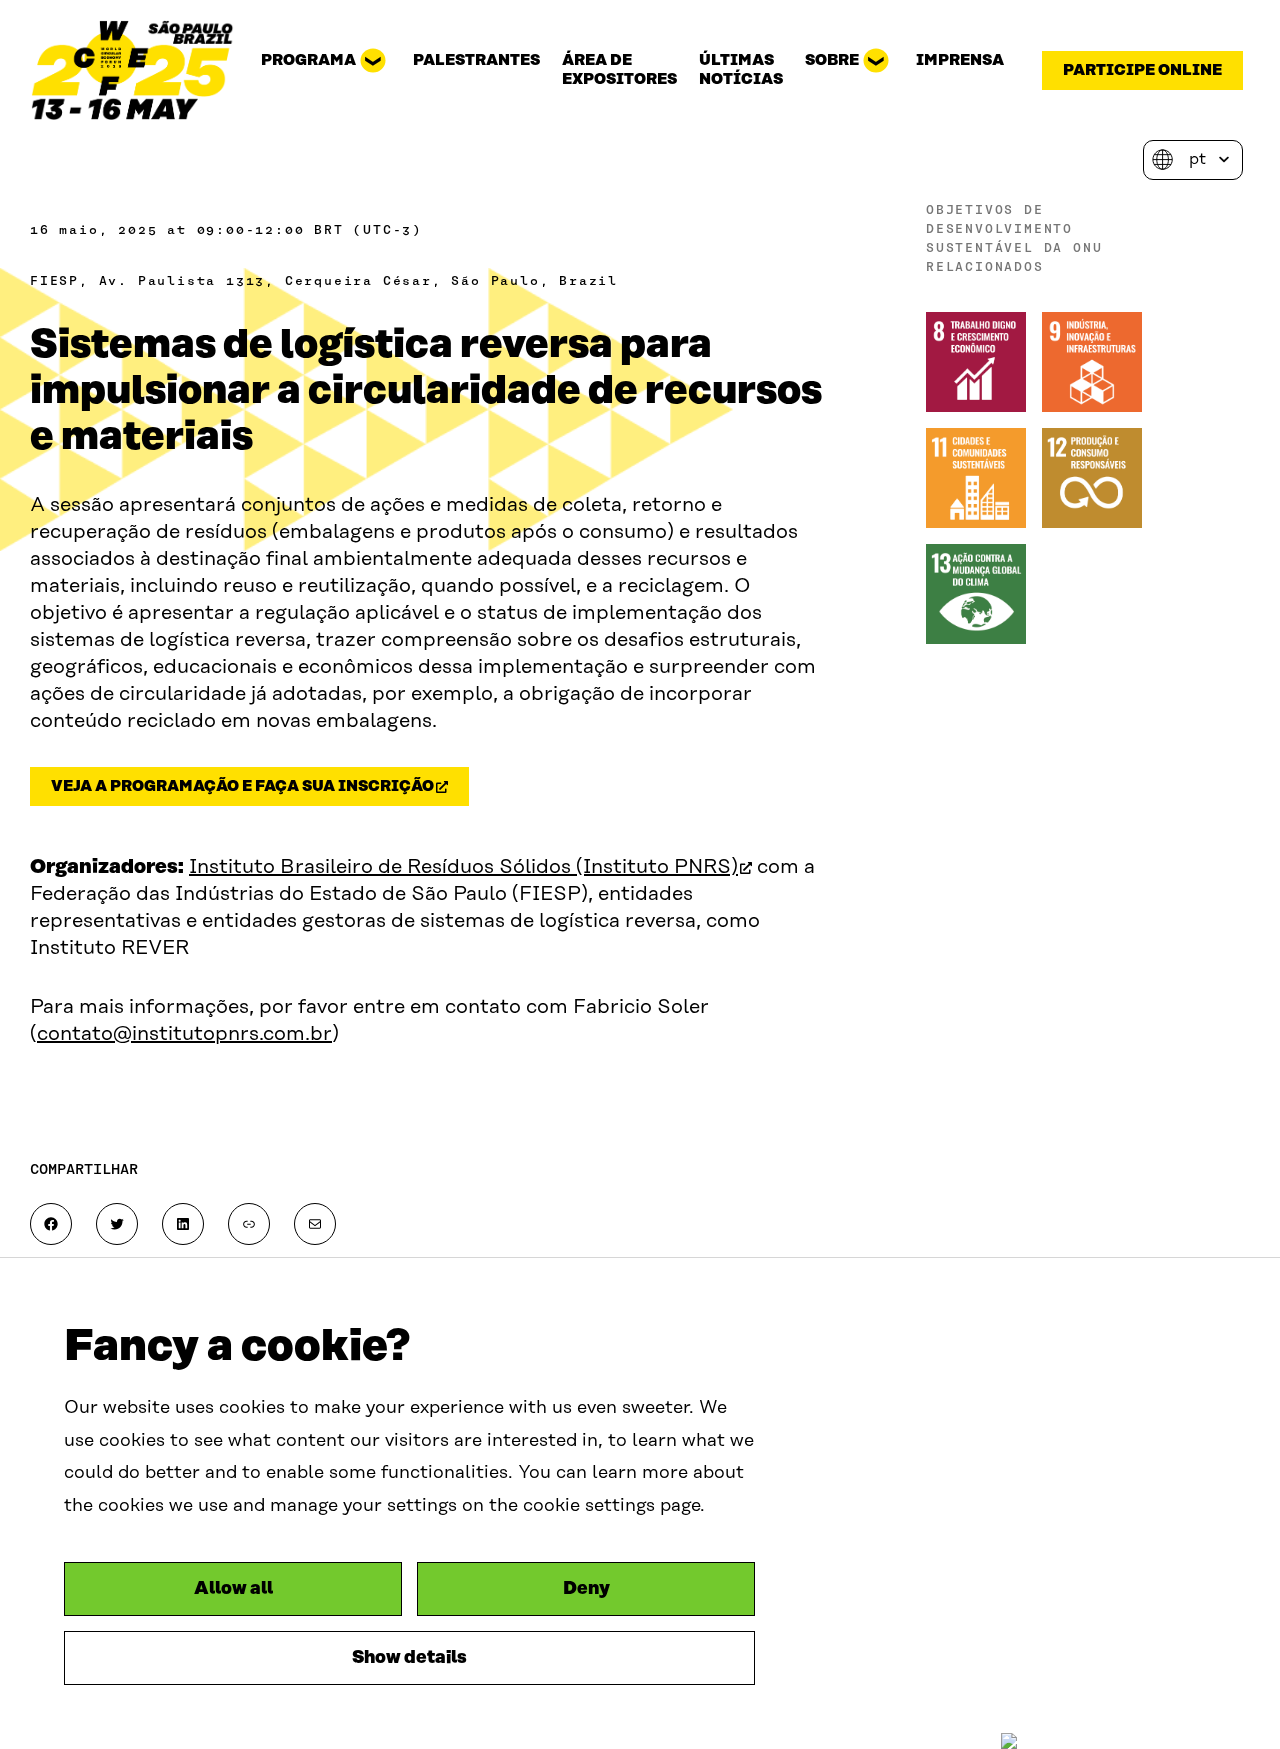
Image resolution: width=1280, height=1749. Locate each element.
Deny (586, 1589)
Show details (409, 1658)
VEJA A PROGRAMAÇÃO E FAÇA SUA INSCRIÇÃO (254, 790)
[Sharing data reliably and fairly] (133, 70)
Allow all (233, 1589)
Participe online (1142, 70)
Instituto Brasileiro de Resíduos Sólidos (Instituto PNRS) (470, 867)
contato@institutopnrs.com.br (184, 1034)
